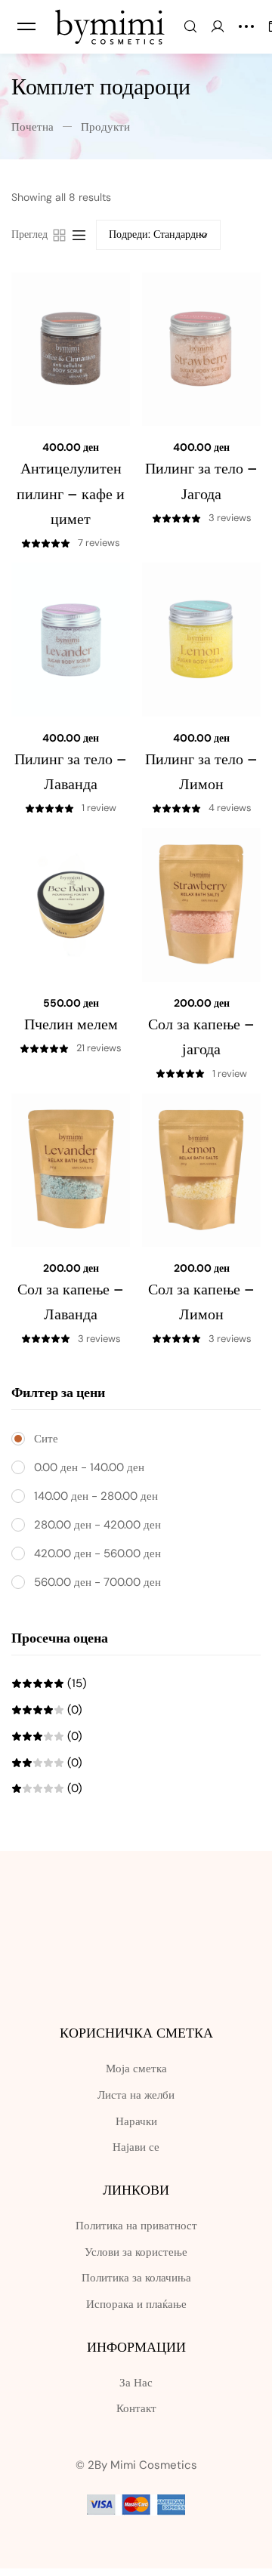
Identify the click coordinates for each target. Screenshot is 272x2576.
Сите (46, 1439)
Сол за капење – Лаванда (71, 1302)
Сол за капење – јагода (201, 1037)
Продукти (105, 127)
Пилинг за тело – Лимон (201, 771)
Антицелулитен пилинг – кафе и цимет (71, 494)
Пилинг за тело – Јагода (201, 481)
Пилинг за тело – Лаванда (71, 771)
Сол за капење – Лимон (201, 1302)
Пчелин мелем (71, 1024)
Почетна (32, 127)
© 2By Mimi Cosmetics (136, 2465)
